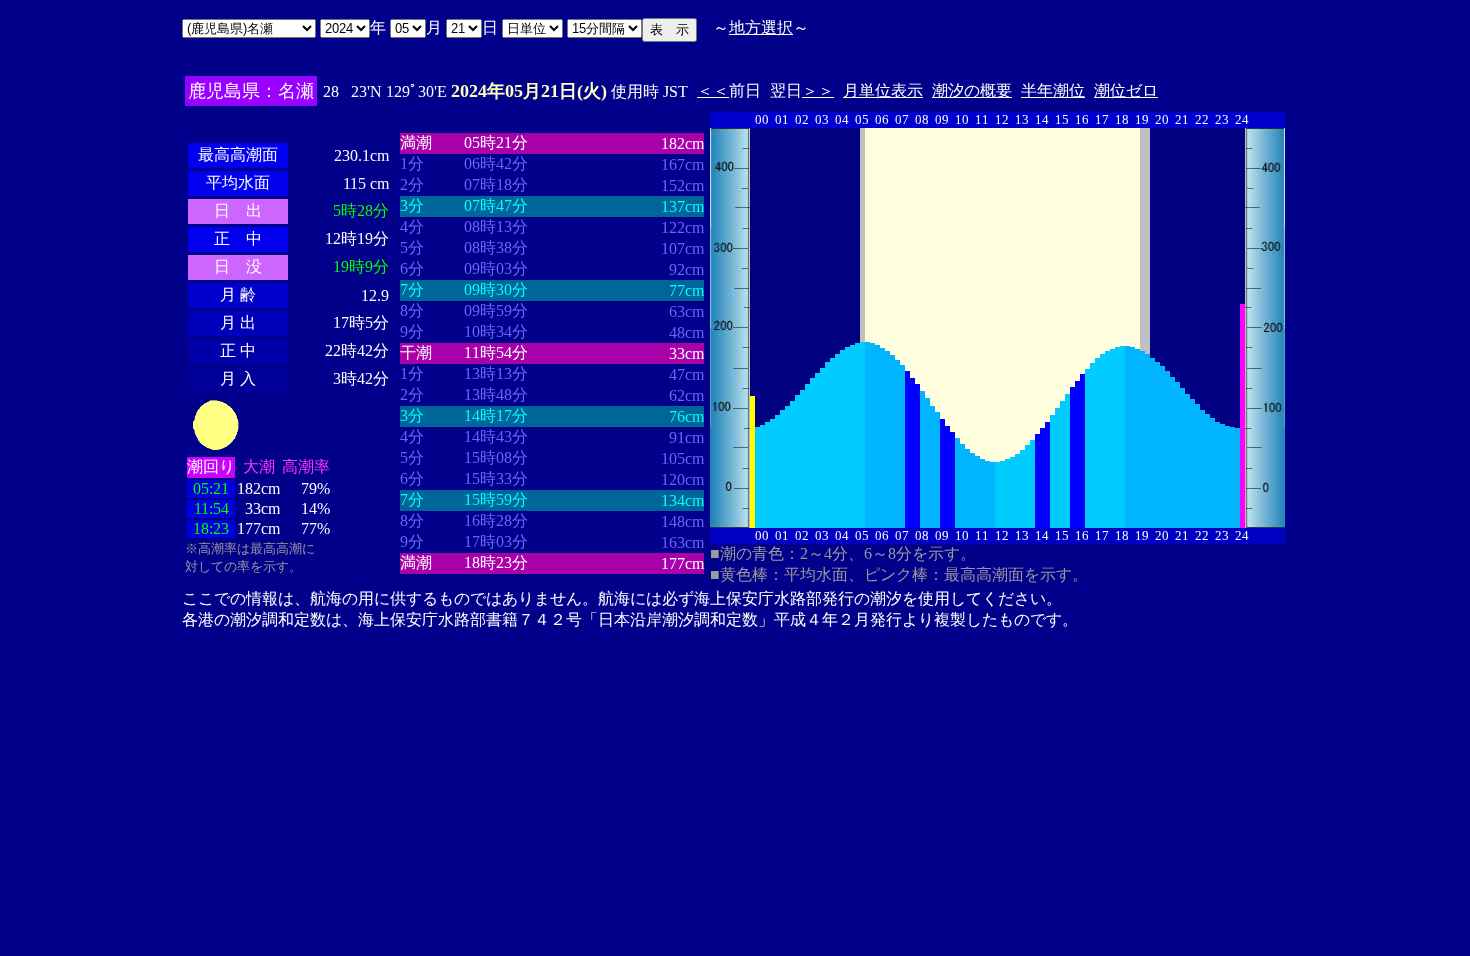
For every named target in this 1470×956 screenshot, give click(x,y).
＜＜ (713, 90)
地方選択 (761, 27)
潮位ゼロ (1126, 90)
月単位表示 (883, 90)
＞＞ (818, 90)
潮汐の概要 (972, 90)
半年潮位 (1053, 90)
